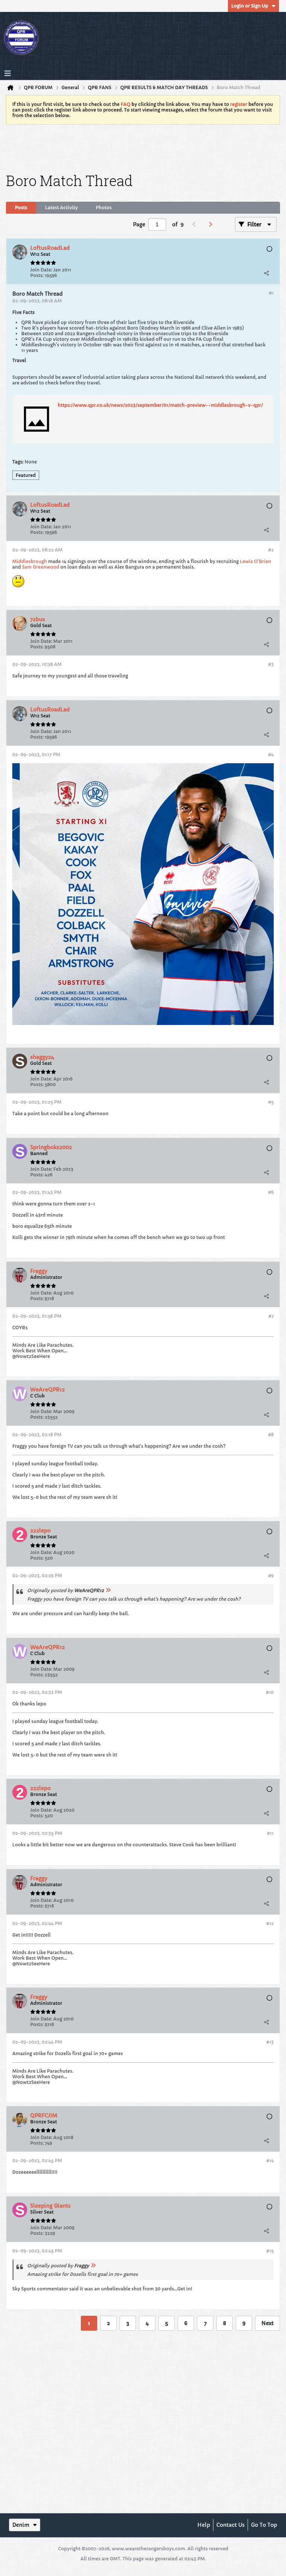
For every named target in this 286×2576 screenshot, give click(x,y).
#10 (270, 1692)
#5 (271, 1102)
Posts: (37, 275)
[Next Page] (212, 224)
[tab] (21, 208)
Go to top (264, 2525)
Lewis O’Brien (255, 561)
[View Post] (108, 1590)
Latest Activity (61, 207)
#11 (270, 1833)
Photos (104, 207)
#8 (271, 1435)
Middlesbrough (30, 561)
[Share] (266, 273)
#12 (270, 1923)
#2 (271, 550)
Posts (21, 207)
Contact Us (231, 2525)
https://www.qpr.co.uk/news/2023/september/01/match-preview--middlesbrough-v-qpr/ (160, 405)
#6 (271, 1192)
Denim (21, 2525)
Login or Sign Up (250, 6)
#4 (271, 754)
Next (268, 2323)
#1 (271, 293)
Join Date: (41, 270)
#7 (271, 1316)
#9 (271, 1575)
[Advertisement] (143, 147)
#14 (270, 2160)
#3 (271, 664)
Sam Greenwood (41, 567)
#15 (270, 2251)
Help (204, 2525)
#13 (270, 2042)
